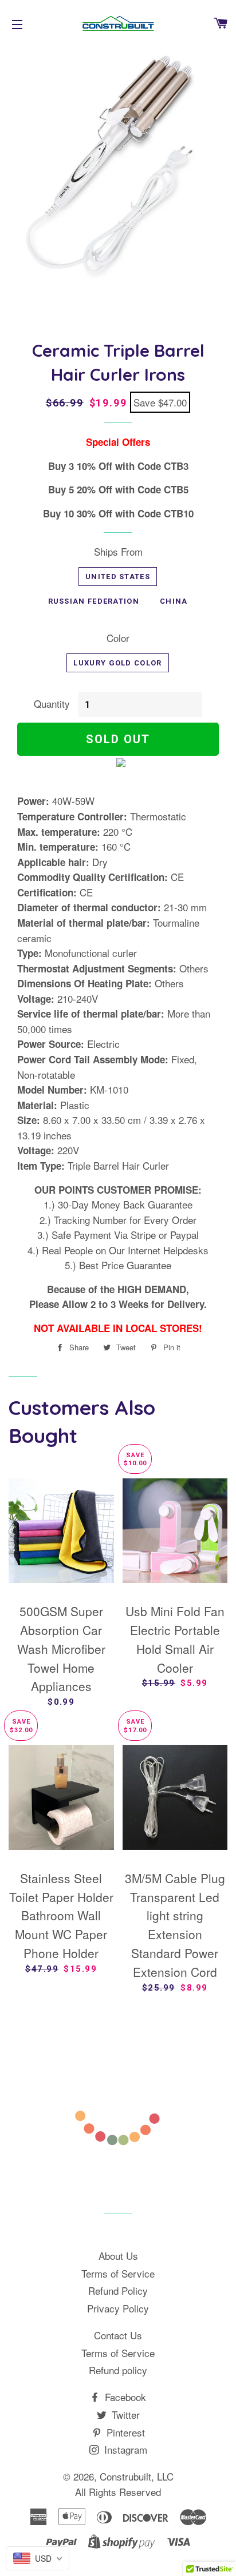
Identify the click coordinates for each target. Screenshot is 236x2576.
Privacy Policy (118, 2308)
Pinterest (124, 2432)
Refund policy (118, 2370)
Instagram (124, 2449)
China (174, 601)
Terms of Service (118, 2273)
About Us (118, 2256)
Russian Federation (94, 601)
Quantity (52, 703)
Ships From (118, 551)
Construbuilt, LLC (137, 2476)
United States (118, 577)
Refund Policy (118, 2290)
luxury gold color (117, 663)
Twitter (124, 2414)
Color (118, 638)
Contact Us (118, 2335)
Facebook (124, 2397)
